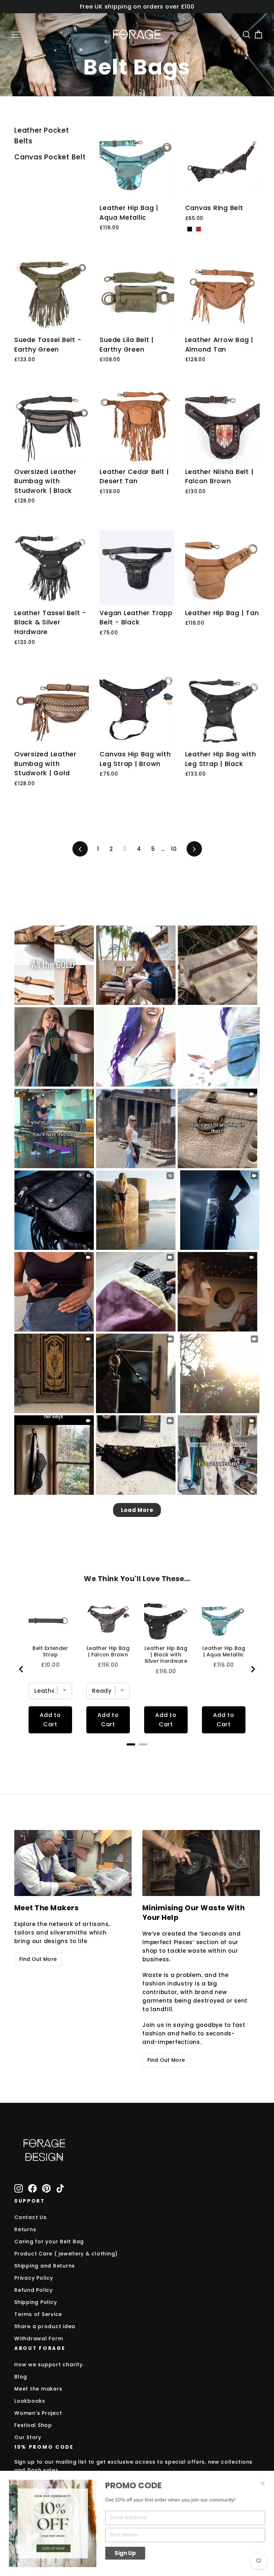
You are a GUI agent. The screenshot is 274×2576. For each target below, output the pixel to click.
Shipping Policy (35, 2302)
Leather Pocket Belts (42, 136)
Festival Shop (33, 2425)
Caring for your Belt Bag (49, 2242)
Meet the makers (38, 2389)
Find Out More (38, 1959)
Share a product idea (45, 2326)
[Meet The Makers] (73, 1863)
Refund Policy (34, 2290)
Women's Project (38, 2413)
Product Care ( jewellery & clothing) (66, 2254)
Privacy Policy (34, 2278)
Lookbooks (30, 2401)
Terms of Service (38, 2314)
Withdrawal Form (39, 2339)
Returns (25, 2229)
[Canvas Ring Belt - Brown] (199, 229)
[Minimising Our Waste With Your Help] (201, 1863)
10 (174, 849)
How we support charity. (49, 2365)
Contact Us (31, 2217)
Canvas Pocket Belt (50, 157)
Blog (21, 2377)
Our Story (28, 2437)
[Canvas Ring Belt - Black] (190, 229)
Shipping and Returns (45, 2266)
